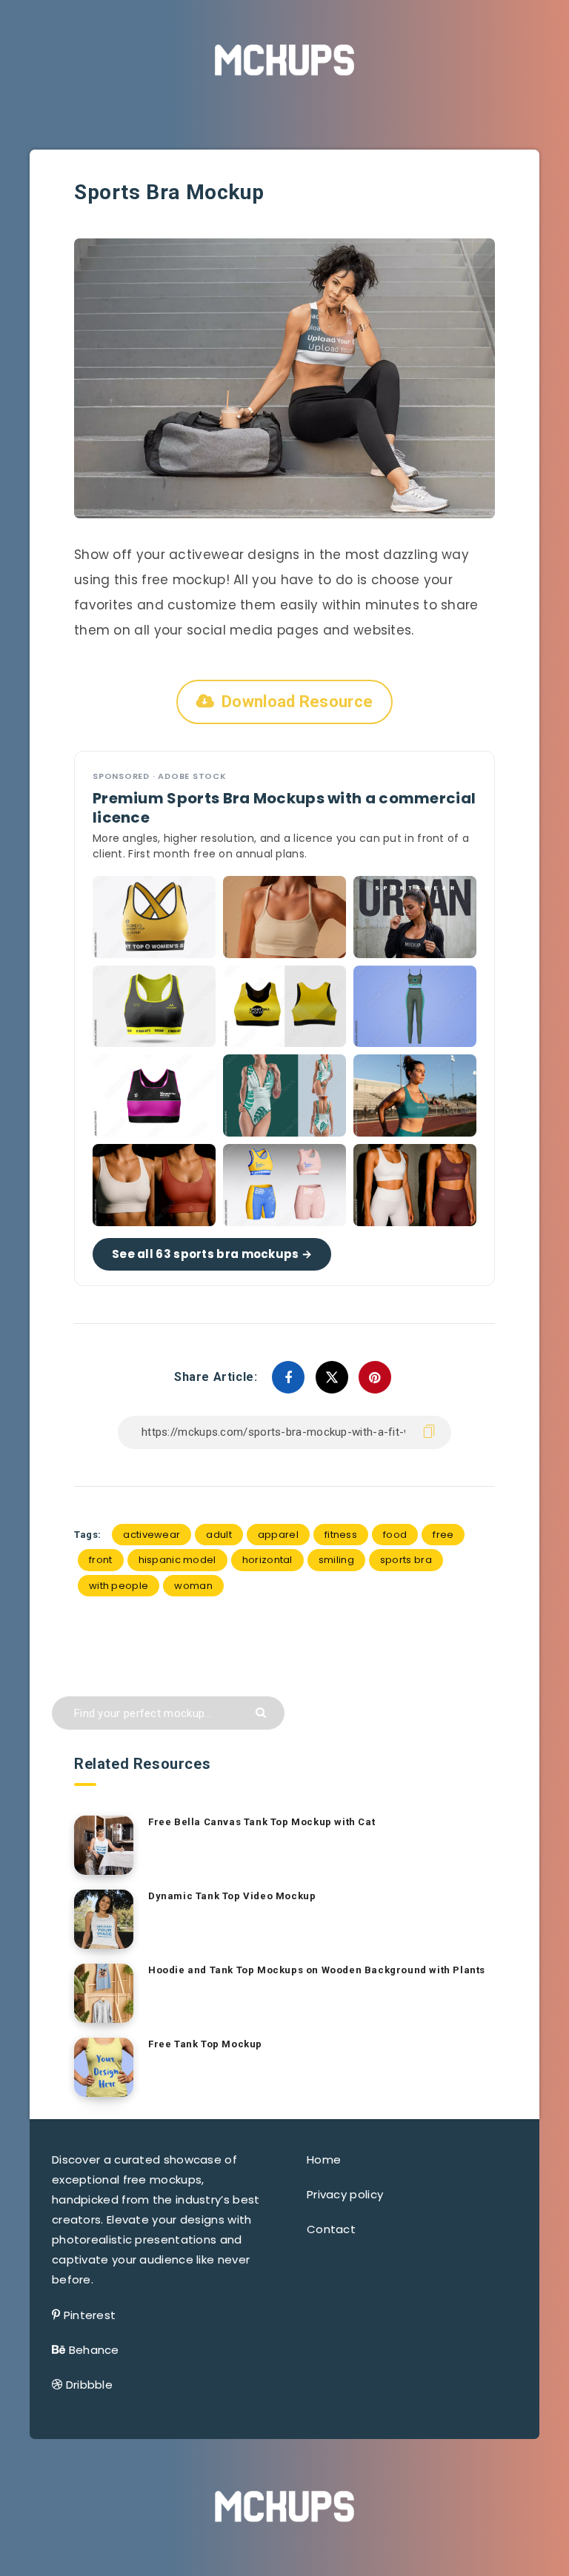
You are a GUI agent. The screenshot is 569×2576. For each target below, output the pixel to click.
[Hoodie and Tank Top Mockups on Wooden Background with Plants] (104, 1993)
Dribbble (89, 2385)
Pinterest (90, 2315)
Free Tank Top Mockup (205, 2044)
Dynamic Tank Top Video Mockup (232, 1896)
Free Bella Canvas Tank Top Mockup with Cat (262, 1822)
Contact (331, 2229)
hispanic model (177, 1560)
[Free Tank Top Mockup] (104, 2067)
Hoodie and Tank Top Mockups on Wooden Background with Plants (317, 1970)
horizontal (267, 1560)
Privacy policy (345, 2194)
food (395, 1535)
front (101, 1560)
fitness (341, 1535)
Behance (94, 2350)
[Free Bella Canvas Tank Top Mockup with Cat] (104, 1845)
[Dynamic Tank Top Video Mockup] (104, 1919)
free (443, 1535)
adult (219, 1535)
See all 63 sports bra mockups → (212, 1254)
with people (119, 1586)
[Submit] (263, 1712)
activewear (152, 1535)
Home (324, 2160)
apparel (278, 1535)
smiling (336, 1560)
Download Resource (297, 702)
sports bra (406, 1560)
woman (193, 1586)
